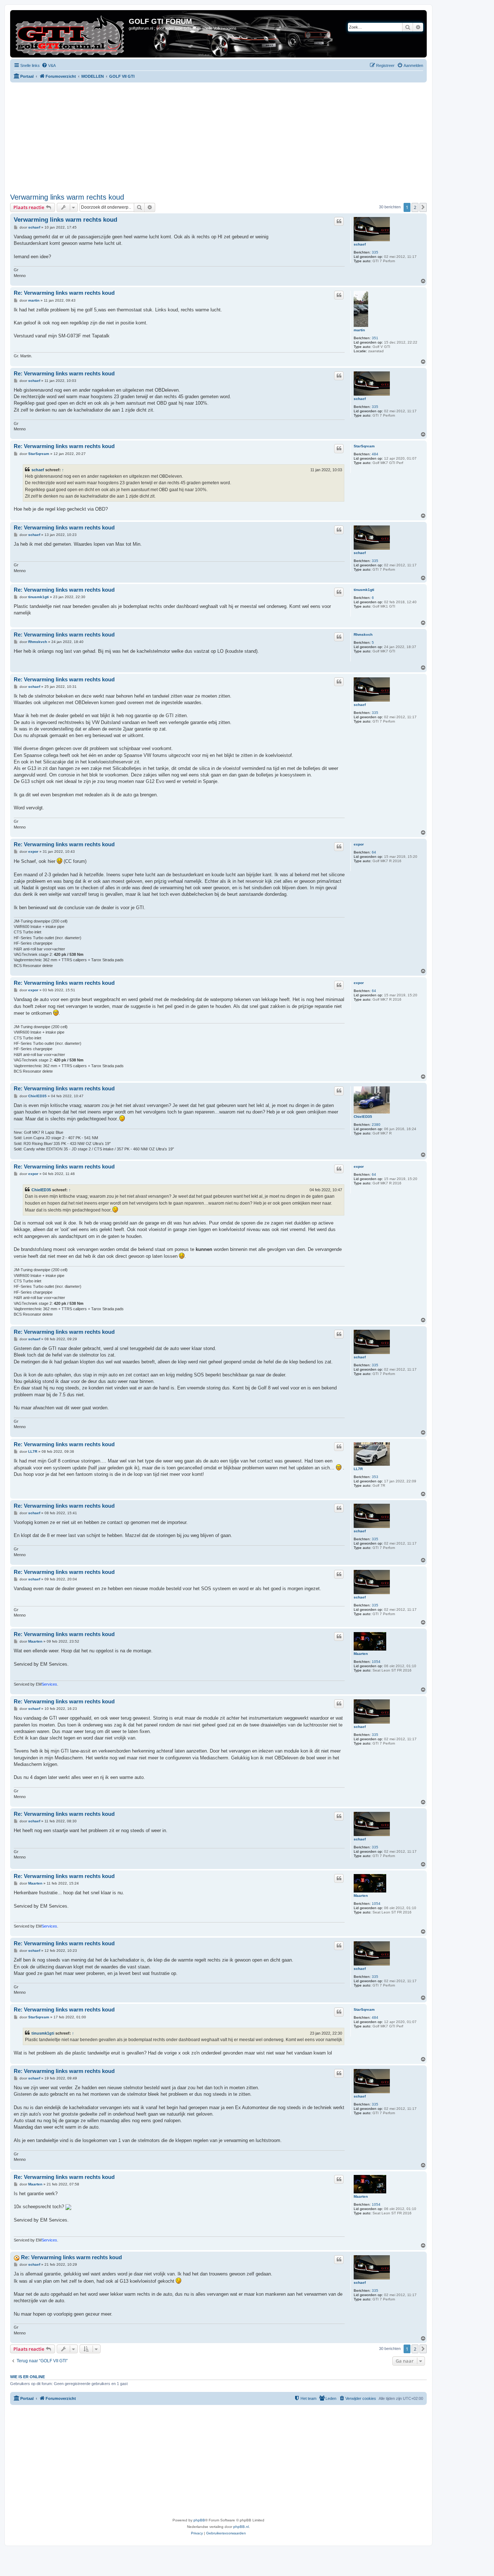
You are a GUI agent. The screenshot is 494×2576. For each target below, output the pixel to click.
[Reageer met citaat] (339, 221)
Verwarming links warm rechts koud (67, 197)
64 (374, 852)
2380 (376, 1125)
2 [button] (415, 207)
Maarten (361, 1654)
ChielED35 (363, 1117)
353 (375, 1477)
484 (375, 454)
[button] (423, 207)
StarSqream (364, 446)
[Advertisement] (227, 137)
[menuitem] (49, 65)
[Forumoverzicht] (70, 34)
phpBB (199, 2520)
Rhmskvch (363, 635)
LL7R (358, 1469)
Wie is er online (27, 2377)
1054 (376, 1662)
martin (359, 330)
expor (359, 844)
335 (375, 252)
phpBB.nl (241, 2527)
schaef (360, 244)
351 (375, 338)
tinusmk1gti (364, 590)
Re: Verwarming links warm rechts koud (64, 293)
